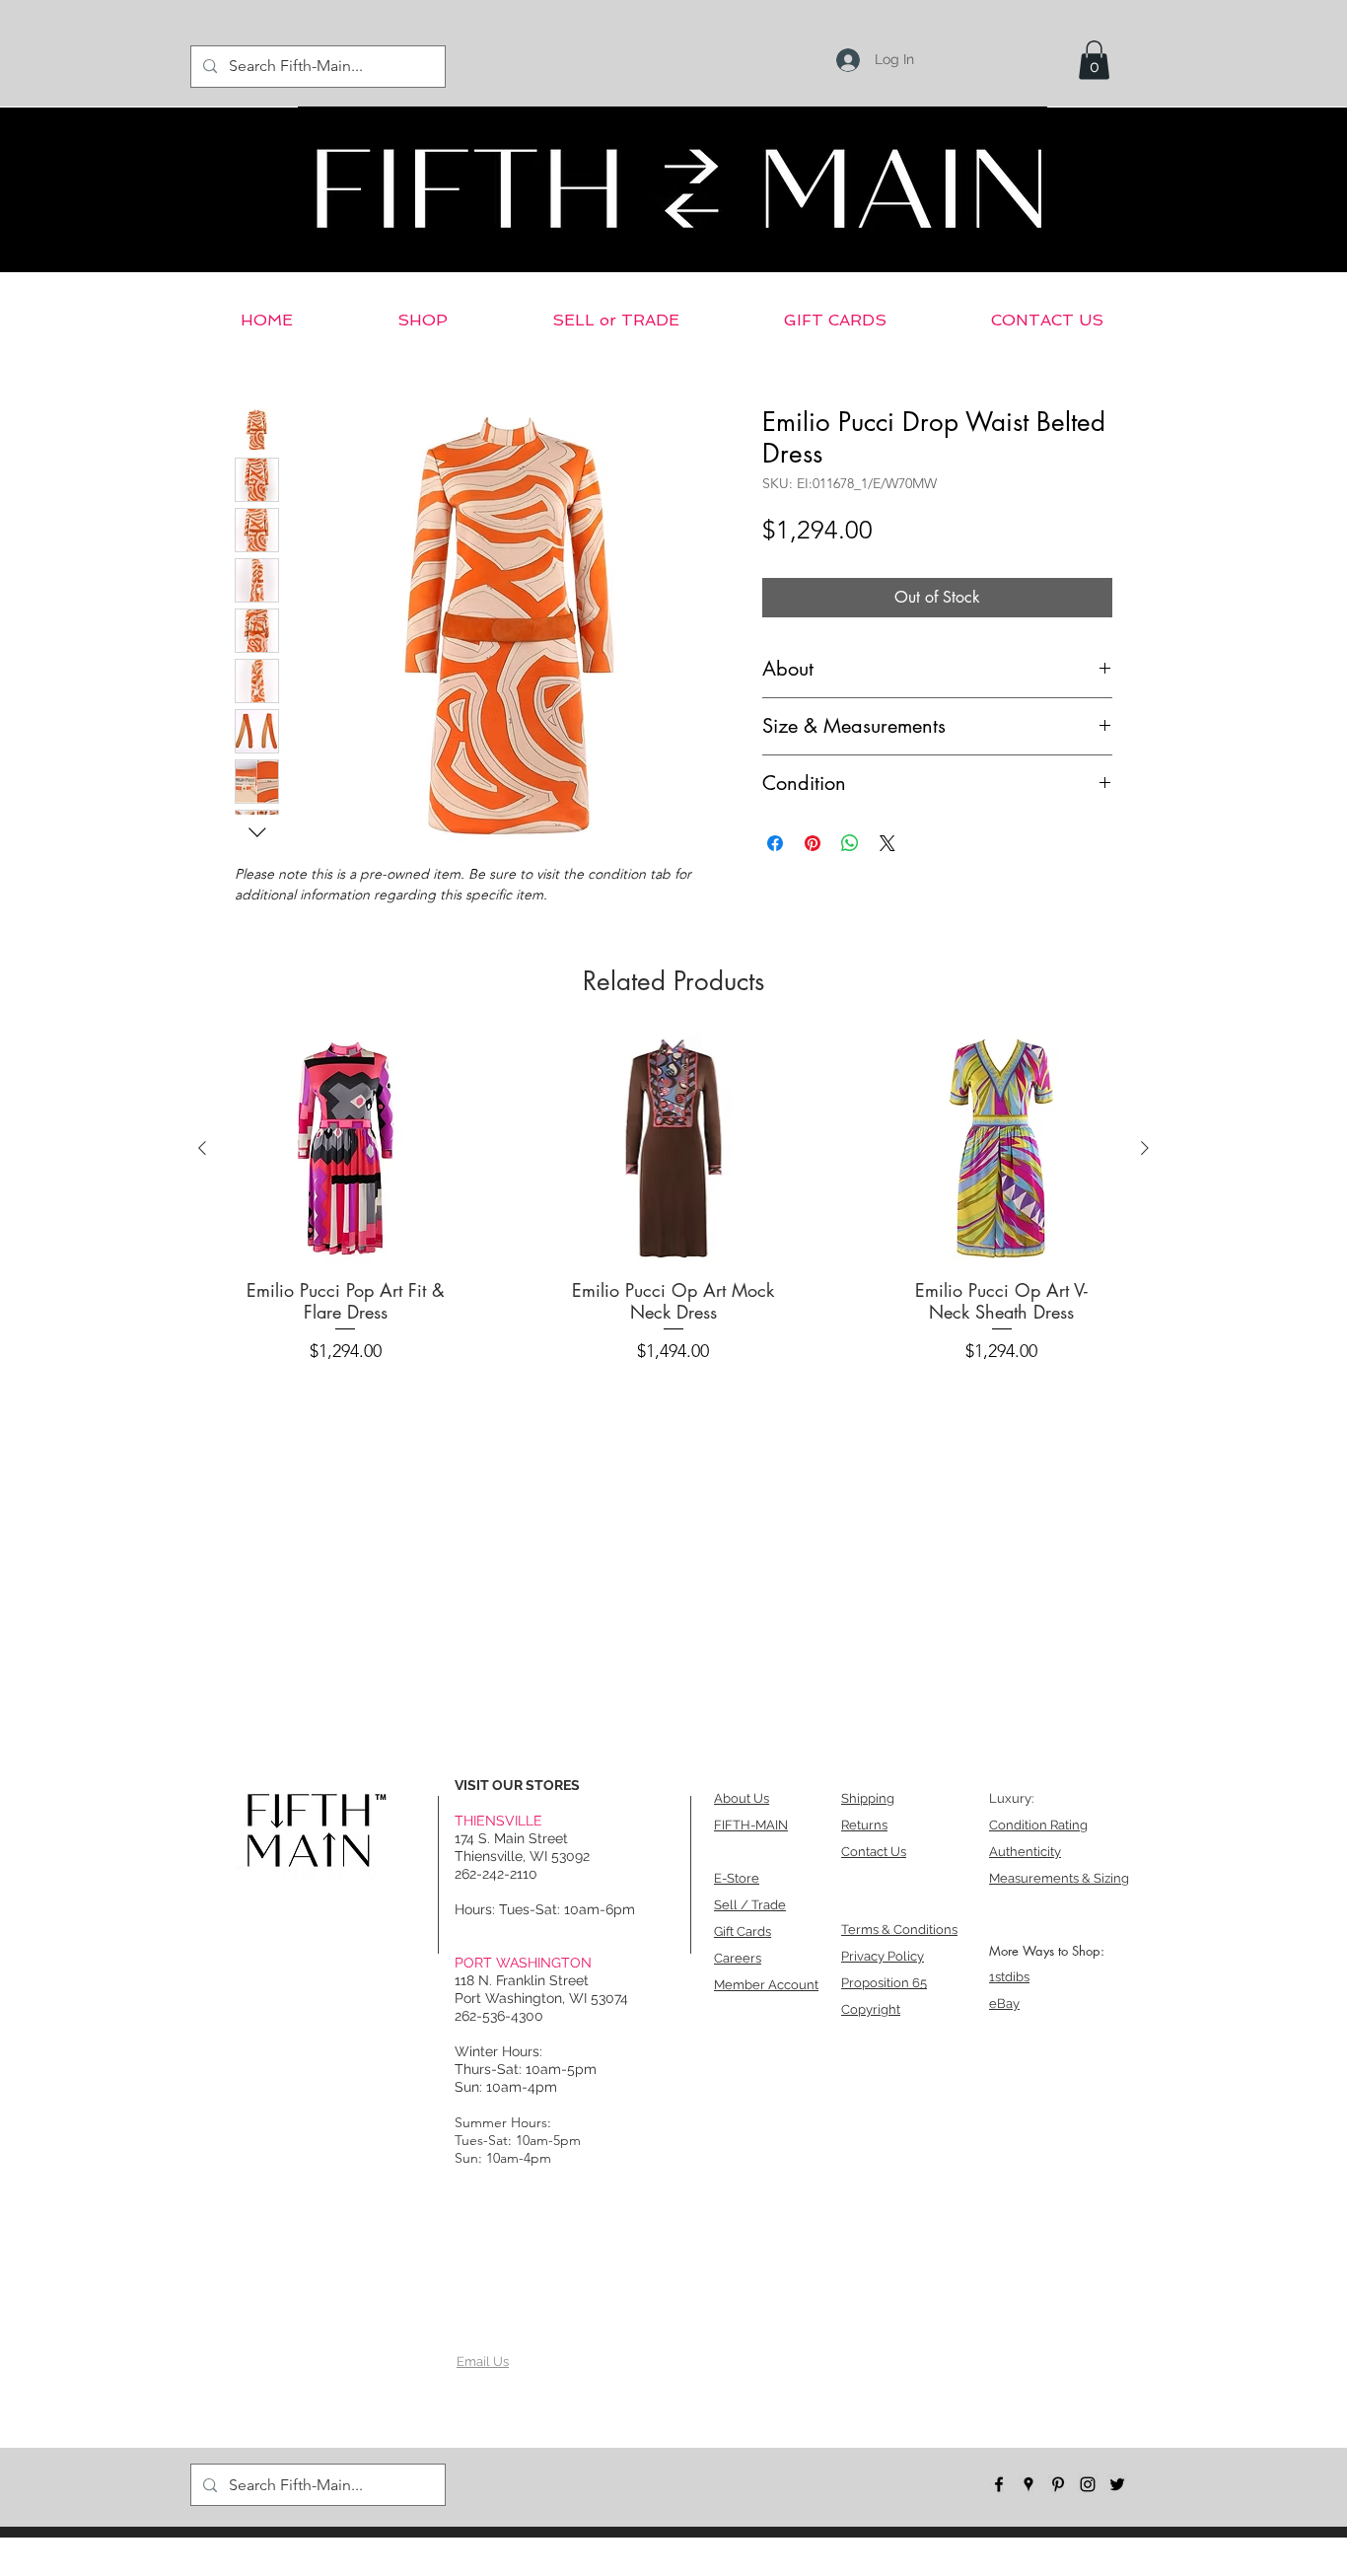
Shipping (868, 1798)
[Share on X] (887, 843)
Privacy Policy (883, 1956)
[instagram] (1088, 2484)
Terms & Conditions (899, 1930)
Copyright (871, 2009)
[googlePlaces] (1028, 2484)
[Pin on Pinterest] (813, 843)
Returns (864, 1825)
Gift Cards (743, 1932)
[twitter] (1117, 2484)
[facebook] (999, 2484)
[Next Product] (1145, 1148)
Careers (738, 1958)
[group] (673, 1204)
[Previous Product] (202, 1148)
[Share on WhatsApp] (850, 843)
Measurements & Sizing (1059, 1878)
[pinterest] (1058, 2484)
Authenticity (1025, 1852)
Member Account (766, 1985)
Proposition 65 (884, 1983)
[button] (1094, 60)
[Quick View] (346, 1148)
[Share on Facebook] (775, 843)
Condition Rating (1038, 1825)
